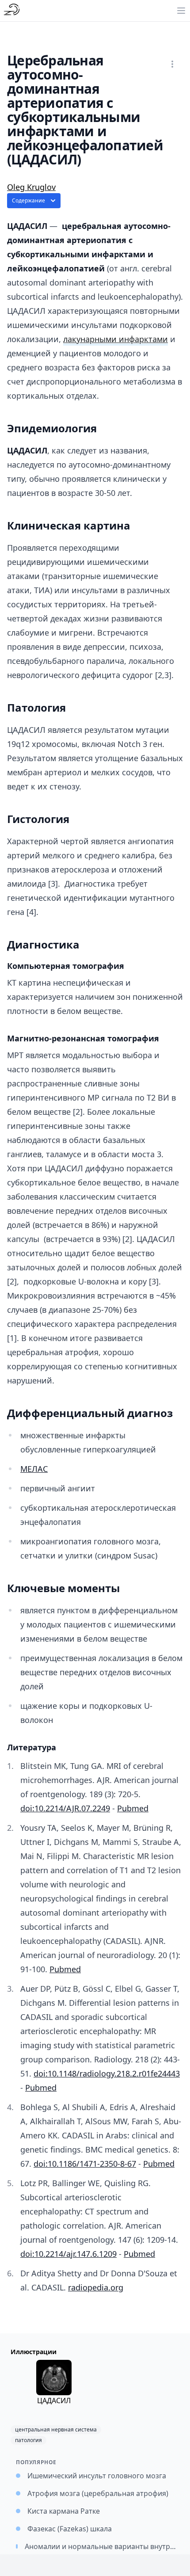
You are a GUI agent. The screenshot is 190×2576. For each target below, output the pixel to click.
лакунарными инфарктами (116, 339)
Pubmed (133, 1808)
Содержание (28, 200)
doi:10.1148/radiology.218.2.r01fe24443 (107, 2073)
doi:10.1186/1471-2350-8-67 (85, 2164)
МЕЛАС (34, 1469)
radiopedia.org (96, 2287)
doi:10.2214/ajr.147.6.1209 (68, 2254)
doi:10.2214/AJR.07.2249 (65, 1808)
